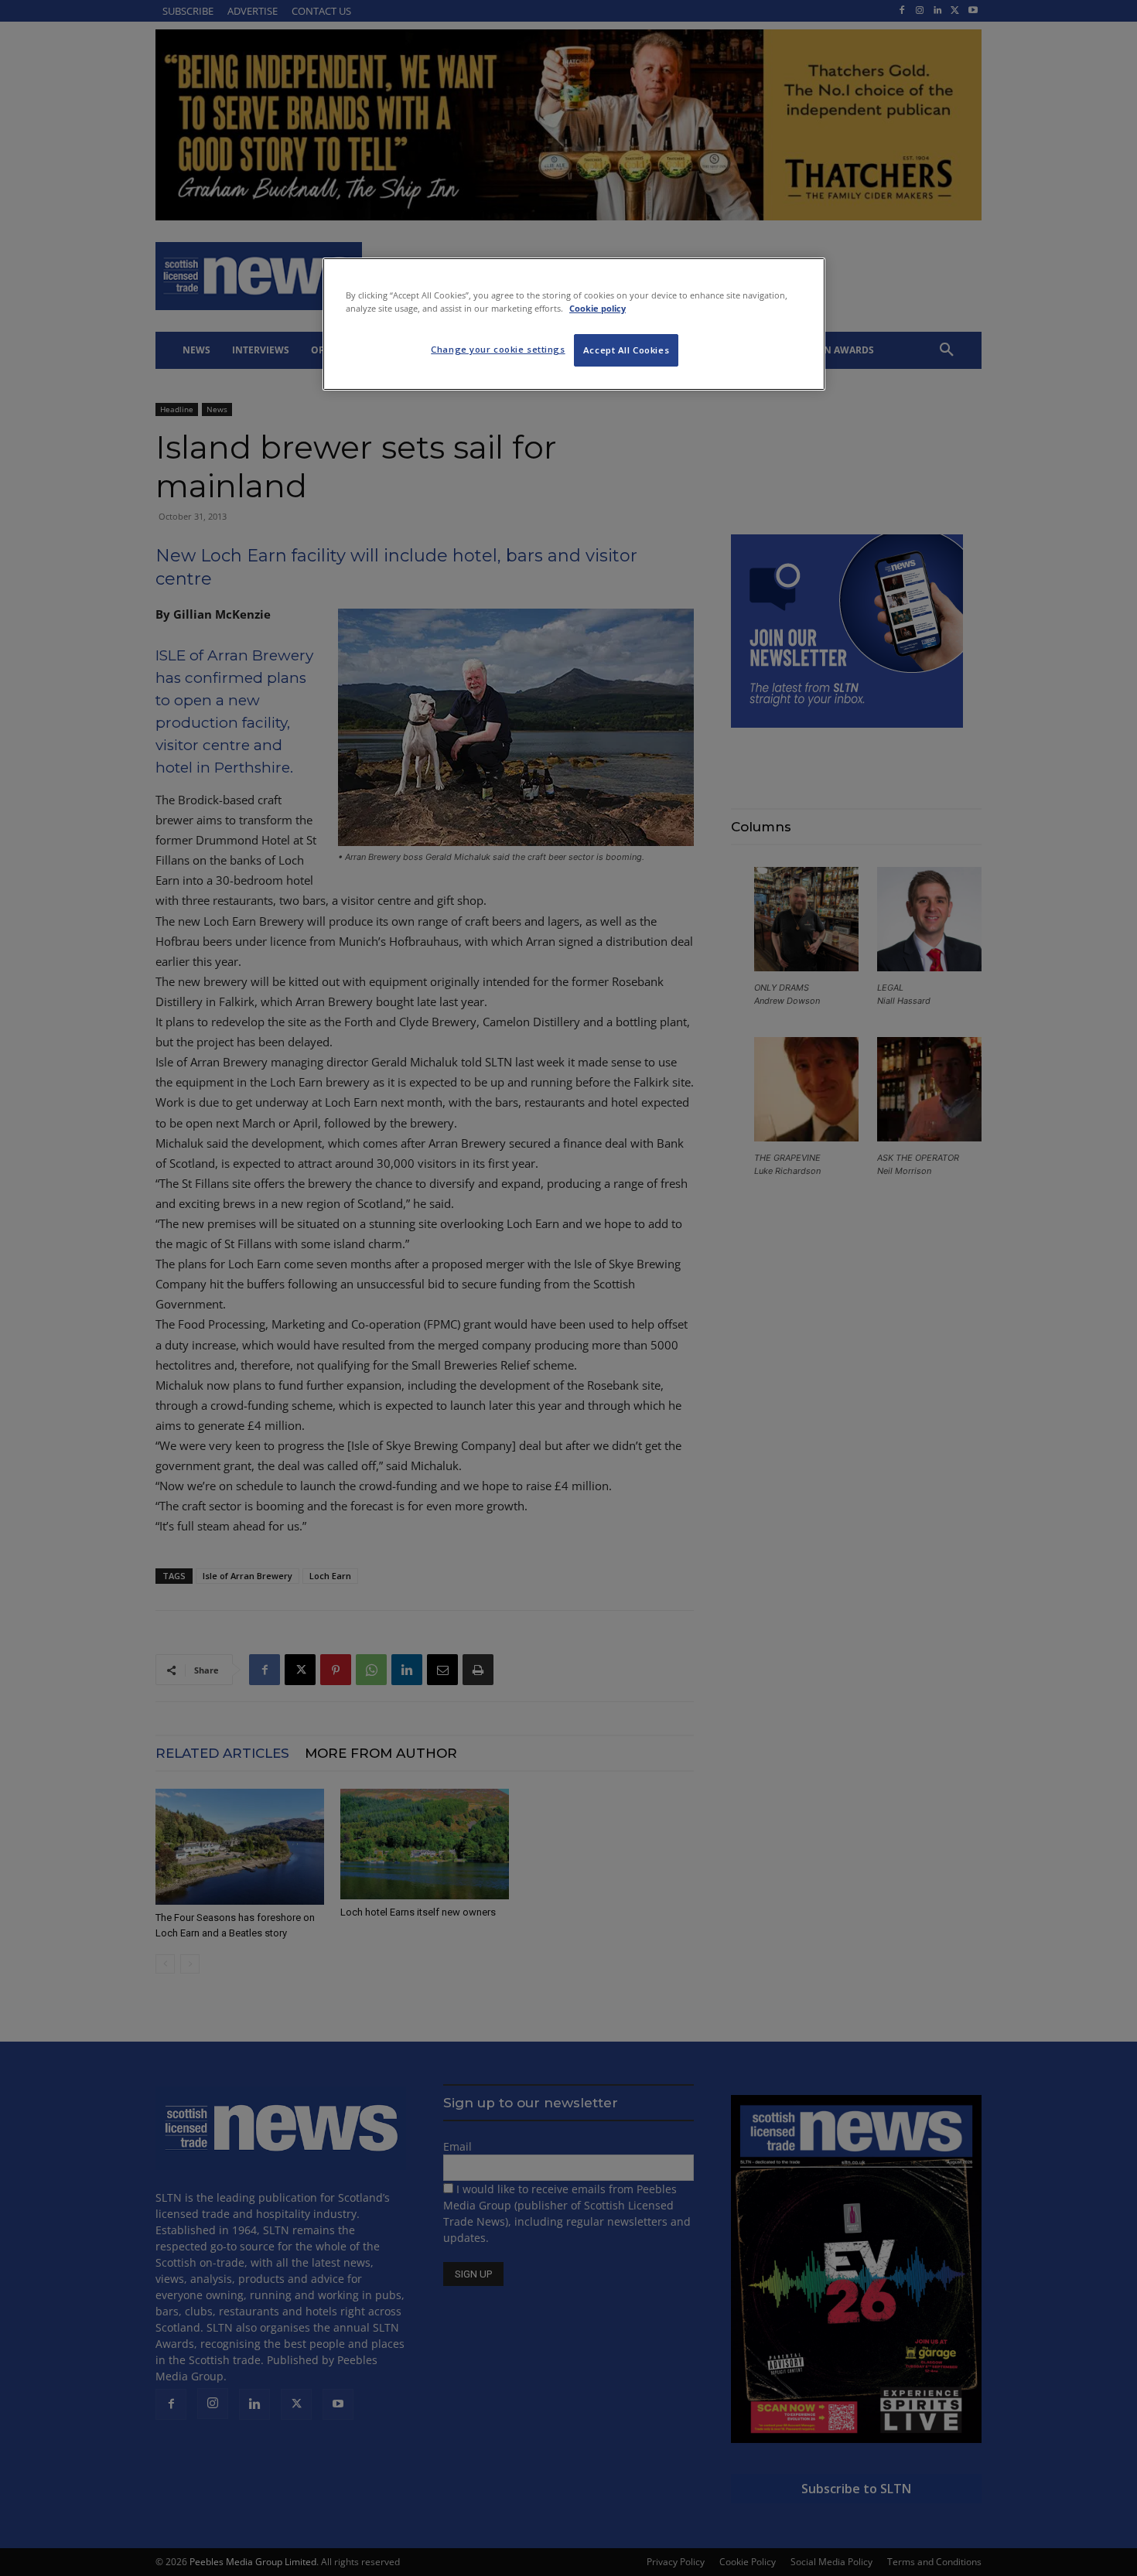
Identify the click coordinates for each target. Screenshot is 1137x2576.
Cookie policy (598, 308)
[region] (574, 324)
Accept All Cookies (626, 350)
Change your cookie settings (498, 349)
